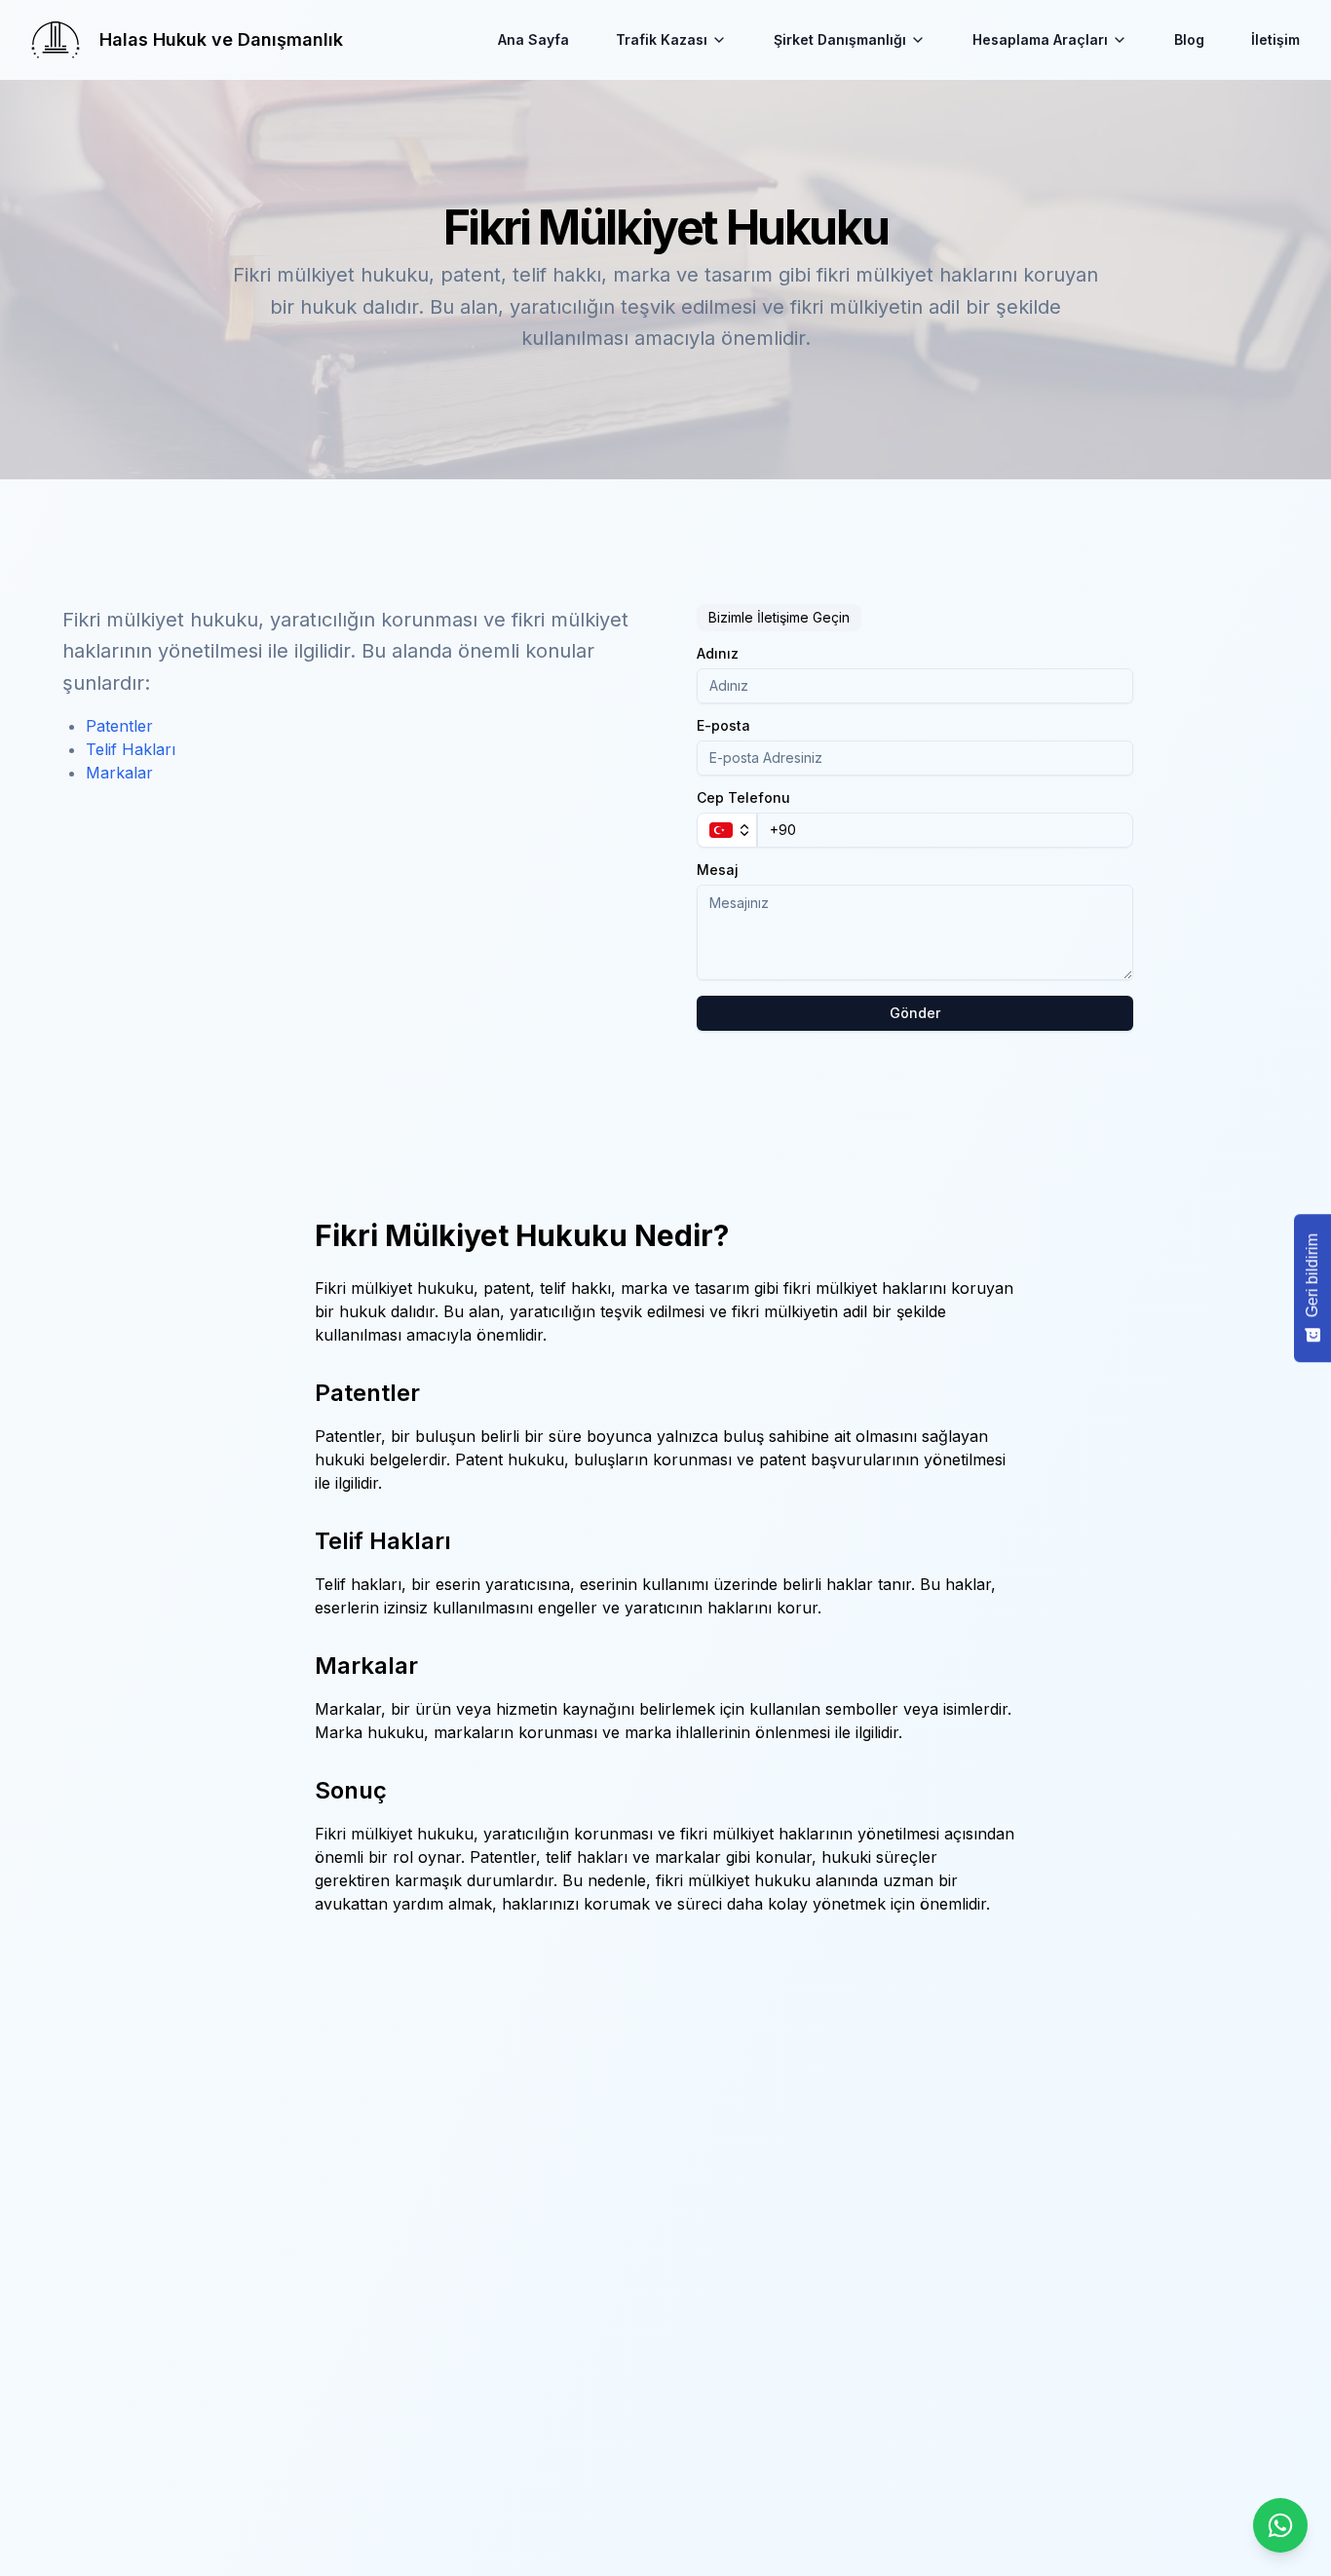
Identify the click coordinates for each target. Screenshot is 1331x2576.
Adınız (718, 654)
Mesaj (718, 870)
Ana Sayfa (533, 39)
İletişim (1275, 39)
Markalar (119, 773)
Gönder (915, 1013)
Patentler (119, 726)
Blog (1189, 39)
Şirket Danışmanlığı (840, 39)
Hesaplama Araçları (1040, 39)
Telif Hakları (131, 749)
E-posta (723, 726)
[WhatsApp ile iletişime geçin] (1280, 2525)
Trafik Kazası (662, 39)
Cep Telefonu (743, 798)
